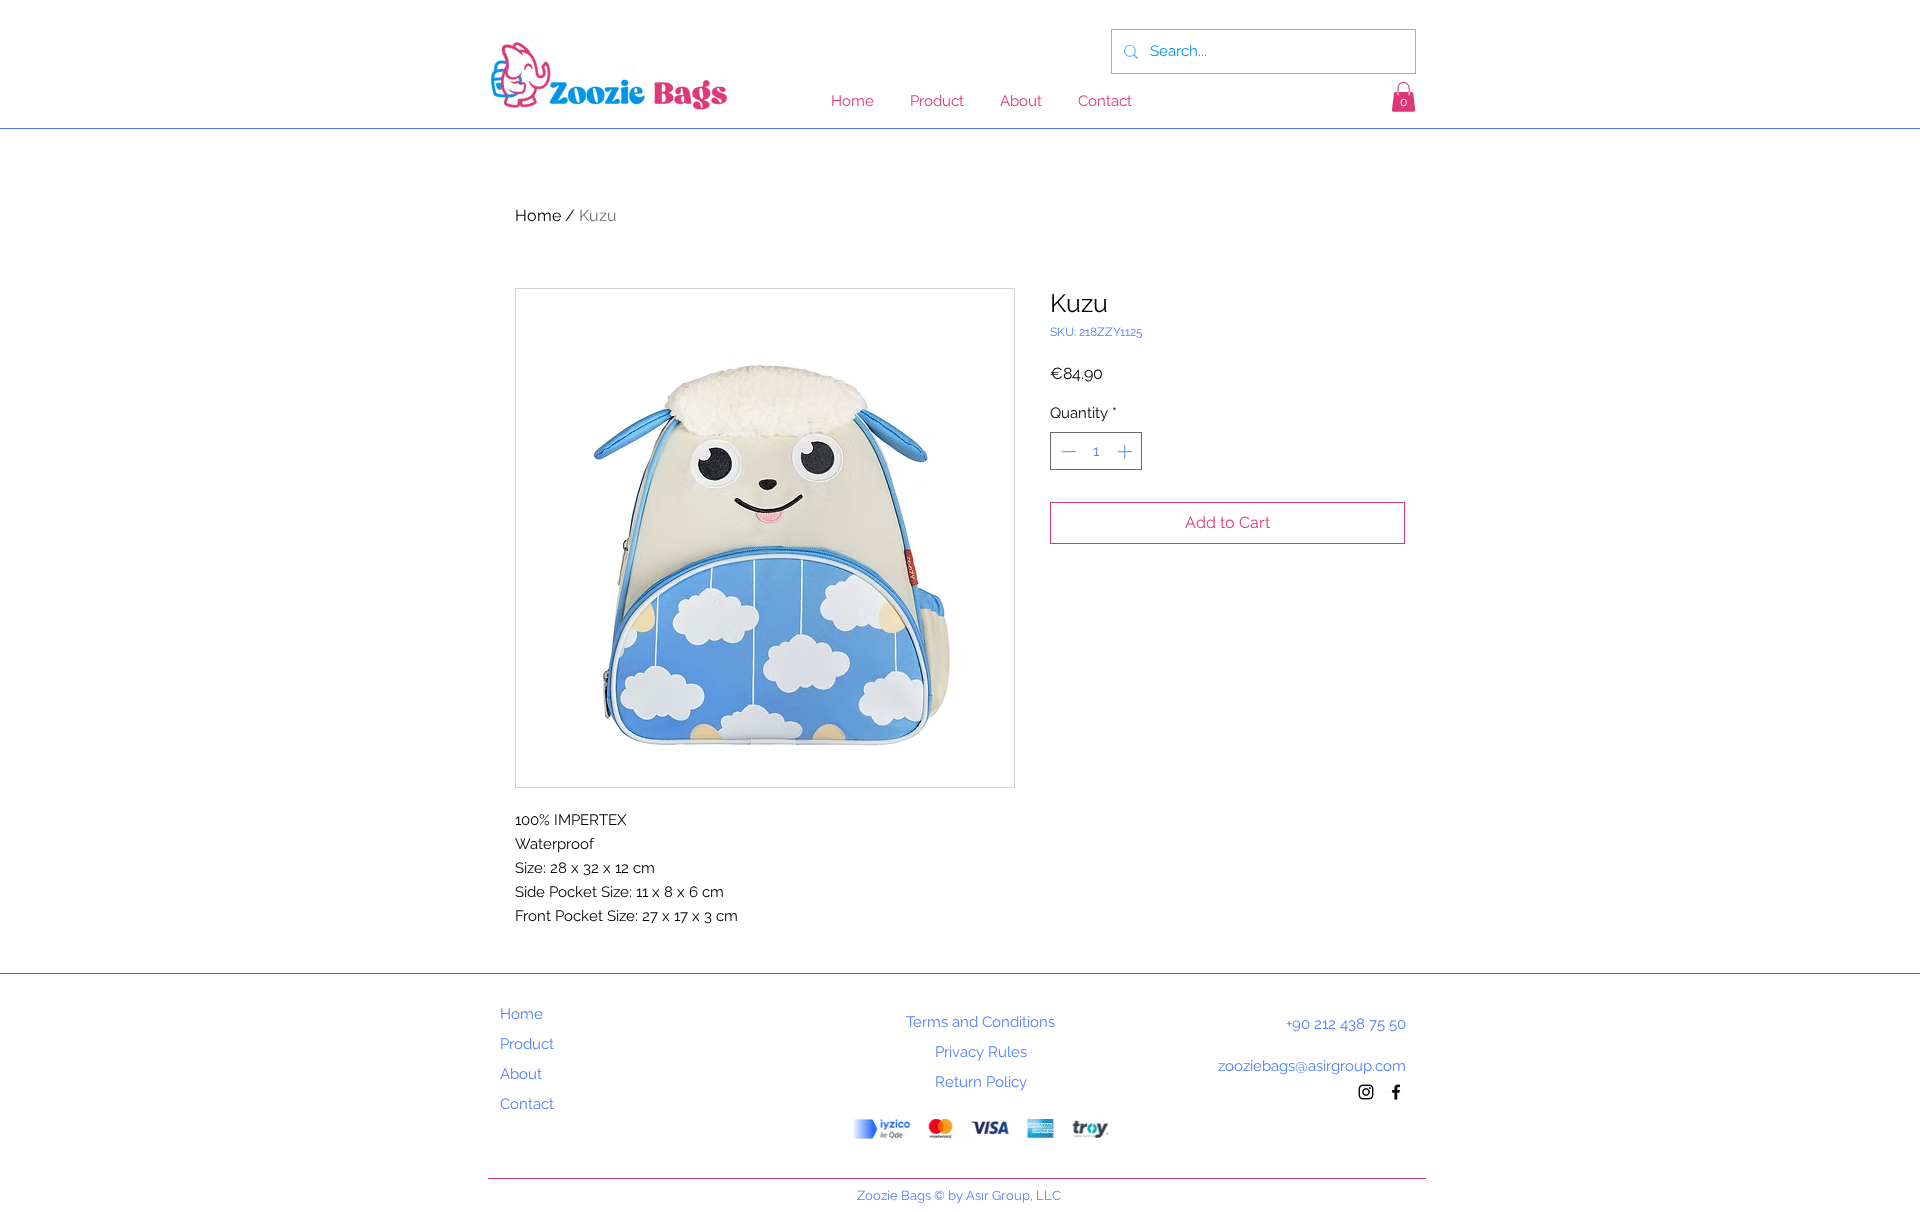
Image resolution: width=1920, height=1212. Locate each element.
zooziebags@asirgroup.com (1312, 1066)
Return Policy (981, 1082)
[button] (1403, 97)
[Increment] (1126, 451)
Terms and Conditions (980, 1022)
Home (538, 215)
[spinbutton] (1096, 451)
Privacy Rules (981, 1052)
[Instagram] (1366, 1092)
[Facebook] (1396, 1092)
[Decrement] (1066, 451)
